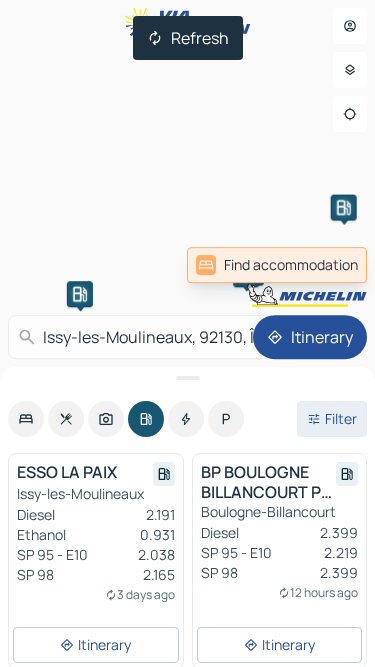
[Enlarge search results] (187, 378)
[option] (26, 419)
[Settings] (350, 70)
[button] (80, 294)
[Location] (350, 114)
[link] (277, 265)
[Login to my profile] (350, 26)
